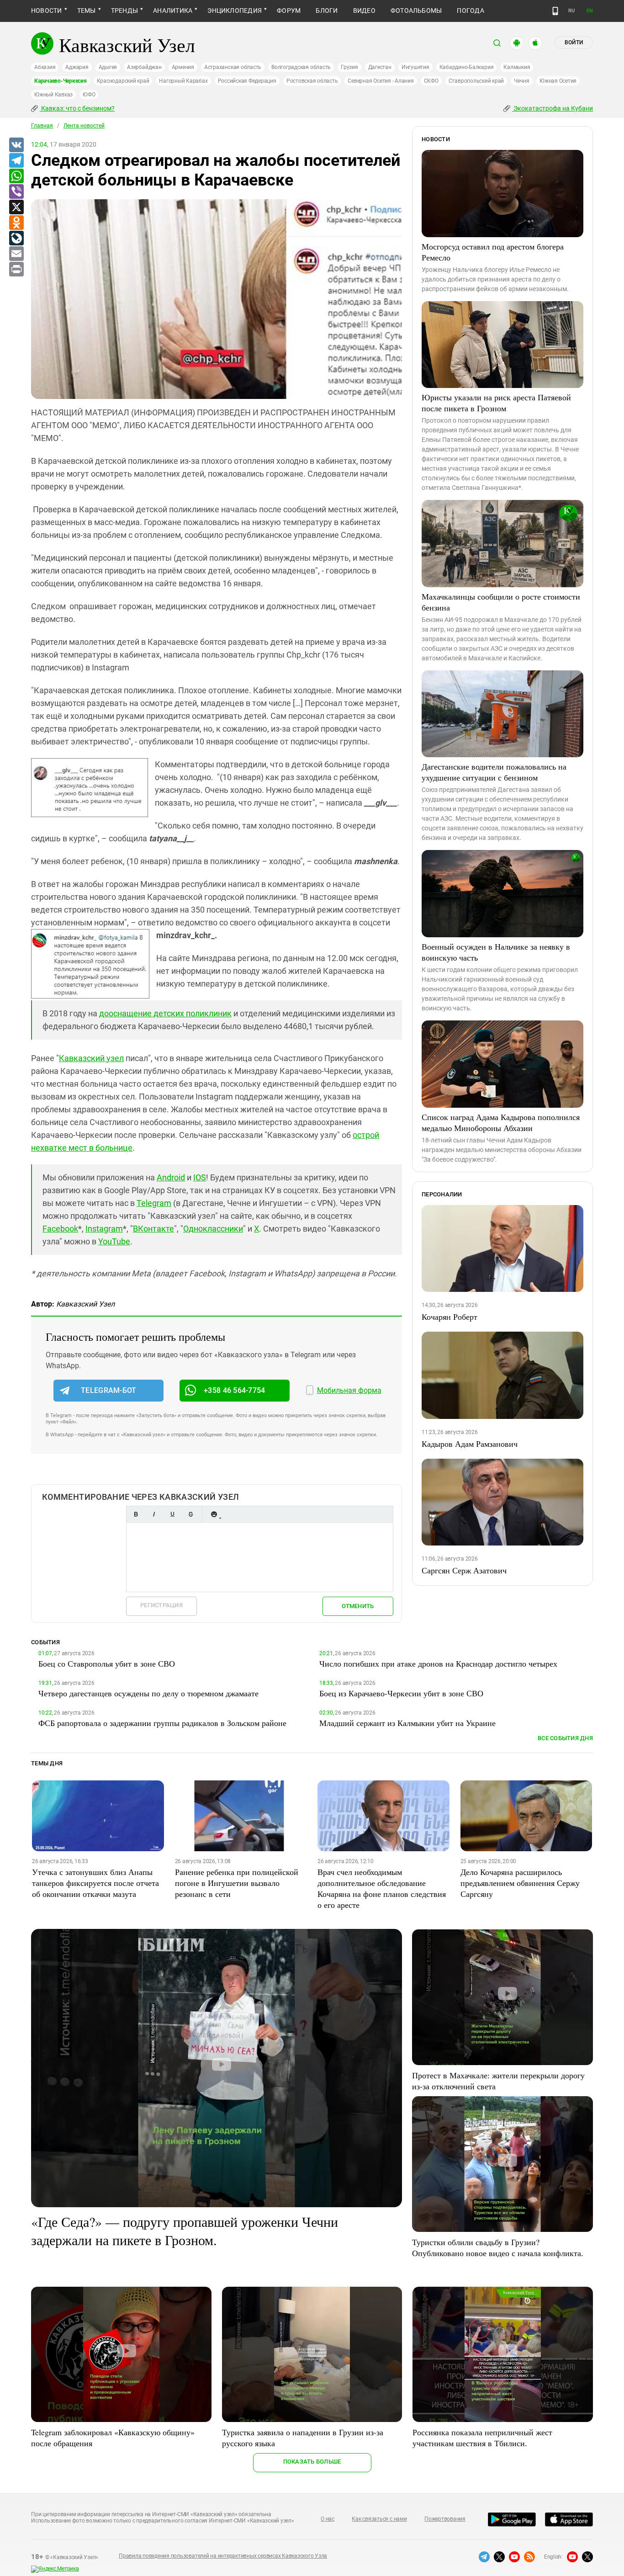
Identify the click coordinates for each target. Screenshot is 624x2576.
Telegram (154, 1203)
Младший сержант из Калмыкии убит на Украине (407, 1723)
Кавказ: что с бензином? (77, 108)
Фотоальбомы (416, 11)
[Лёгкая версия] (555, 11)
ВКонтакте (153, 1229)
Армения (183, 67)
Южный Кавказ (53, 95)
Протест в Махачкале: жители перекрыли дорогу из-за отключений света (498, 2081)
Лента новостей (84, 126)
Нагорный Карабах (183, 81)
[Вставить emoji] (214, 1514)
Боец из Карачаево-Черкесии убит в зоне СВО (401, 1693)
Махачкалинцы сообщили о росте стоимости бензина (501, 602)
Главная (42, 126)
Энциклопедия (235, 11)
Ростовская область (312, 81)
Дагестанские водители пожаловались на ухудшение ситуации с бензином (494, 772)
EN (590, 11)
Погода (470, 11)
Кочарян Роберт (449, 1317)
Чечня (522, 81)
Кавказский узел (91, 1058)
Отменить (358, 1606)
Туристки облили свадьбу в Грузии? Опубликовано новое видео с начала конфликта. (498, 2247)
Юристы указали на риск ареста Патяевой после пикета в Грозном (496, 403)
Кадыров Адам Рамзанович (470, 1444)
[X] (16, 207)
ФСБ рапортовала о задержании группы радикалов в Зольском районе (162, 1723)
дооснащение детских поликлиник (165, 1013)
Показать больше (312, 2462)
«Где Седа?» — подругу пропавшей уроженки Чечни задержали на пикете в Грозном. (185, 2231)
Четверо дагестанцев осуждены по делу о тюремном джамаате (148, 1693)
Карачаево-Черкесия (61, 81)
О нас (328, 2519)
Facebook (60, 1229)
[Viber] (16, 192)
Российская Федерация (247, 81)
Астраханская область (233, 67)
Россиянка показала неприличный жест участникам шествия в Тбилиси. (482, 2438)
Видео (364, 11)
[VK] (16, 145)
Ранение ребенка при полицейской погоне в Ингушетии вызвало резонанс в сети (237, 1883)
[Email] (16, 254)
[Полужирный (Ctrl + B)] (136, 1514)
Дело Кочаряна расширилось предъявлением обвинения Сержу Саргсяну (520, 1883)
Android (171, 1177)
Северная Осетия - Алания (381, 81)
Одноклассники (213, 1229)
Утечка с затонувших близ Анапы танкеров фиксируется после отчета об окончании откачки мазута (95, 1883)
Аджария (77, 67)
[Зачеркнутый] (190, 1514)
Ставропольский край (476, 81)
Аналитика (173, 11)
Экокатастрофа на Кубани (553, 108)
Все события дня (565, 1738)
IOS (200, 1177)
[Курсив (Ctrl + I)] (154, 1514)
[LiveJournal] (16, 239)
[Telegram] (16, 161)
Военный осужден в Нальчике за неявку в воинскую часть (496, 952)
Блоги (327, 11)
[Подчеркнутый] (172, 1514)
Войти (574, 42)
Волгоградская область (301, 67)
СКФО (431, 81)
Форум (289, 11)
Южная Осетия (558, 81)
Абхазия (45, 67)
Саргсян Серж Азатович (464, 1570)
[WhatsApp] (16, 176)
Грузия (349, 67)
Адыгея (108, 67)
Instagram (104, 1229)
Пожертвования (445, 2519)
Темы (87, 11)
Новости (47, 11)
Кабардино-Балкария (467, 67)
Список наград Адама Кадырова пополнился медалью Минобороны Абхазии (501, 1122)
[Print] (16, 270)
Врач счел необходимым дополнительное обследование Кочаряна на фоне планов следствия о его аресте (382, 1888)
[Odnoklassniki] (16, 223)
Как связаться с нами (379, 2519)
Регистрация (161, 1605)
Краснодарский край (123, 81)
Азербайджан (144, 67)
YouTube (114, 1241)
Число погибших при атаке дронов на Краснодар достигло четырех (438, 1663)
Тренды (124, 11)
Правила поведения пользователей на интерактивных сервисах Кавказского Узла (223, 2556)
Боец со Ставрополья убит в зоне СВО (107, 1663)
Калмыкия (517, 67)
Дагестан (380, 67)
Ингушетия (415, 67)
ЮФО (89, 95)
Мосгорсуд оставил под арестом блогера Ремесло (493, 252)
